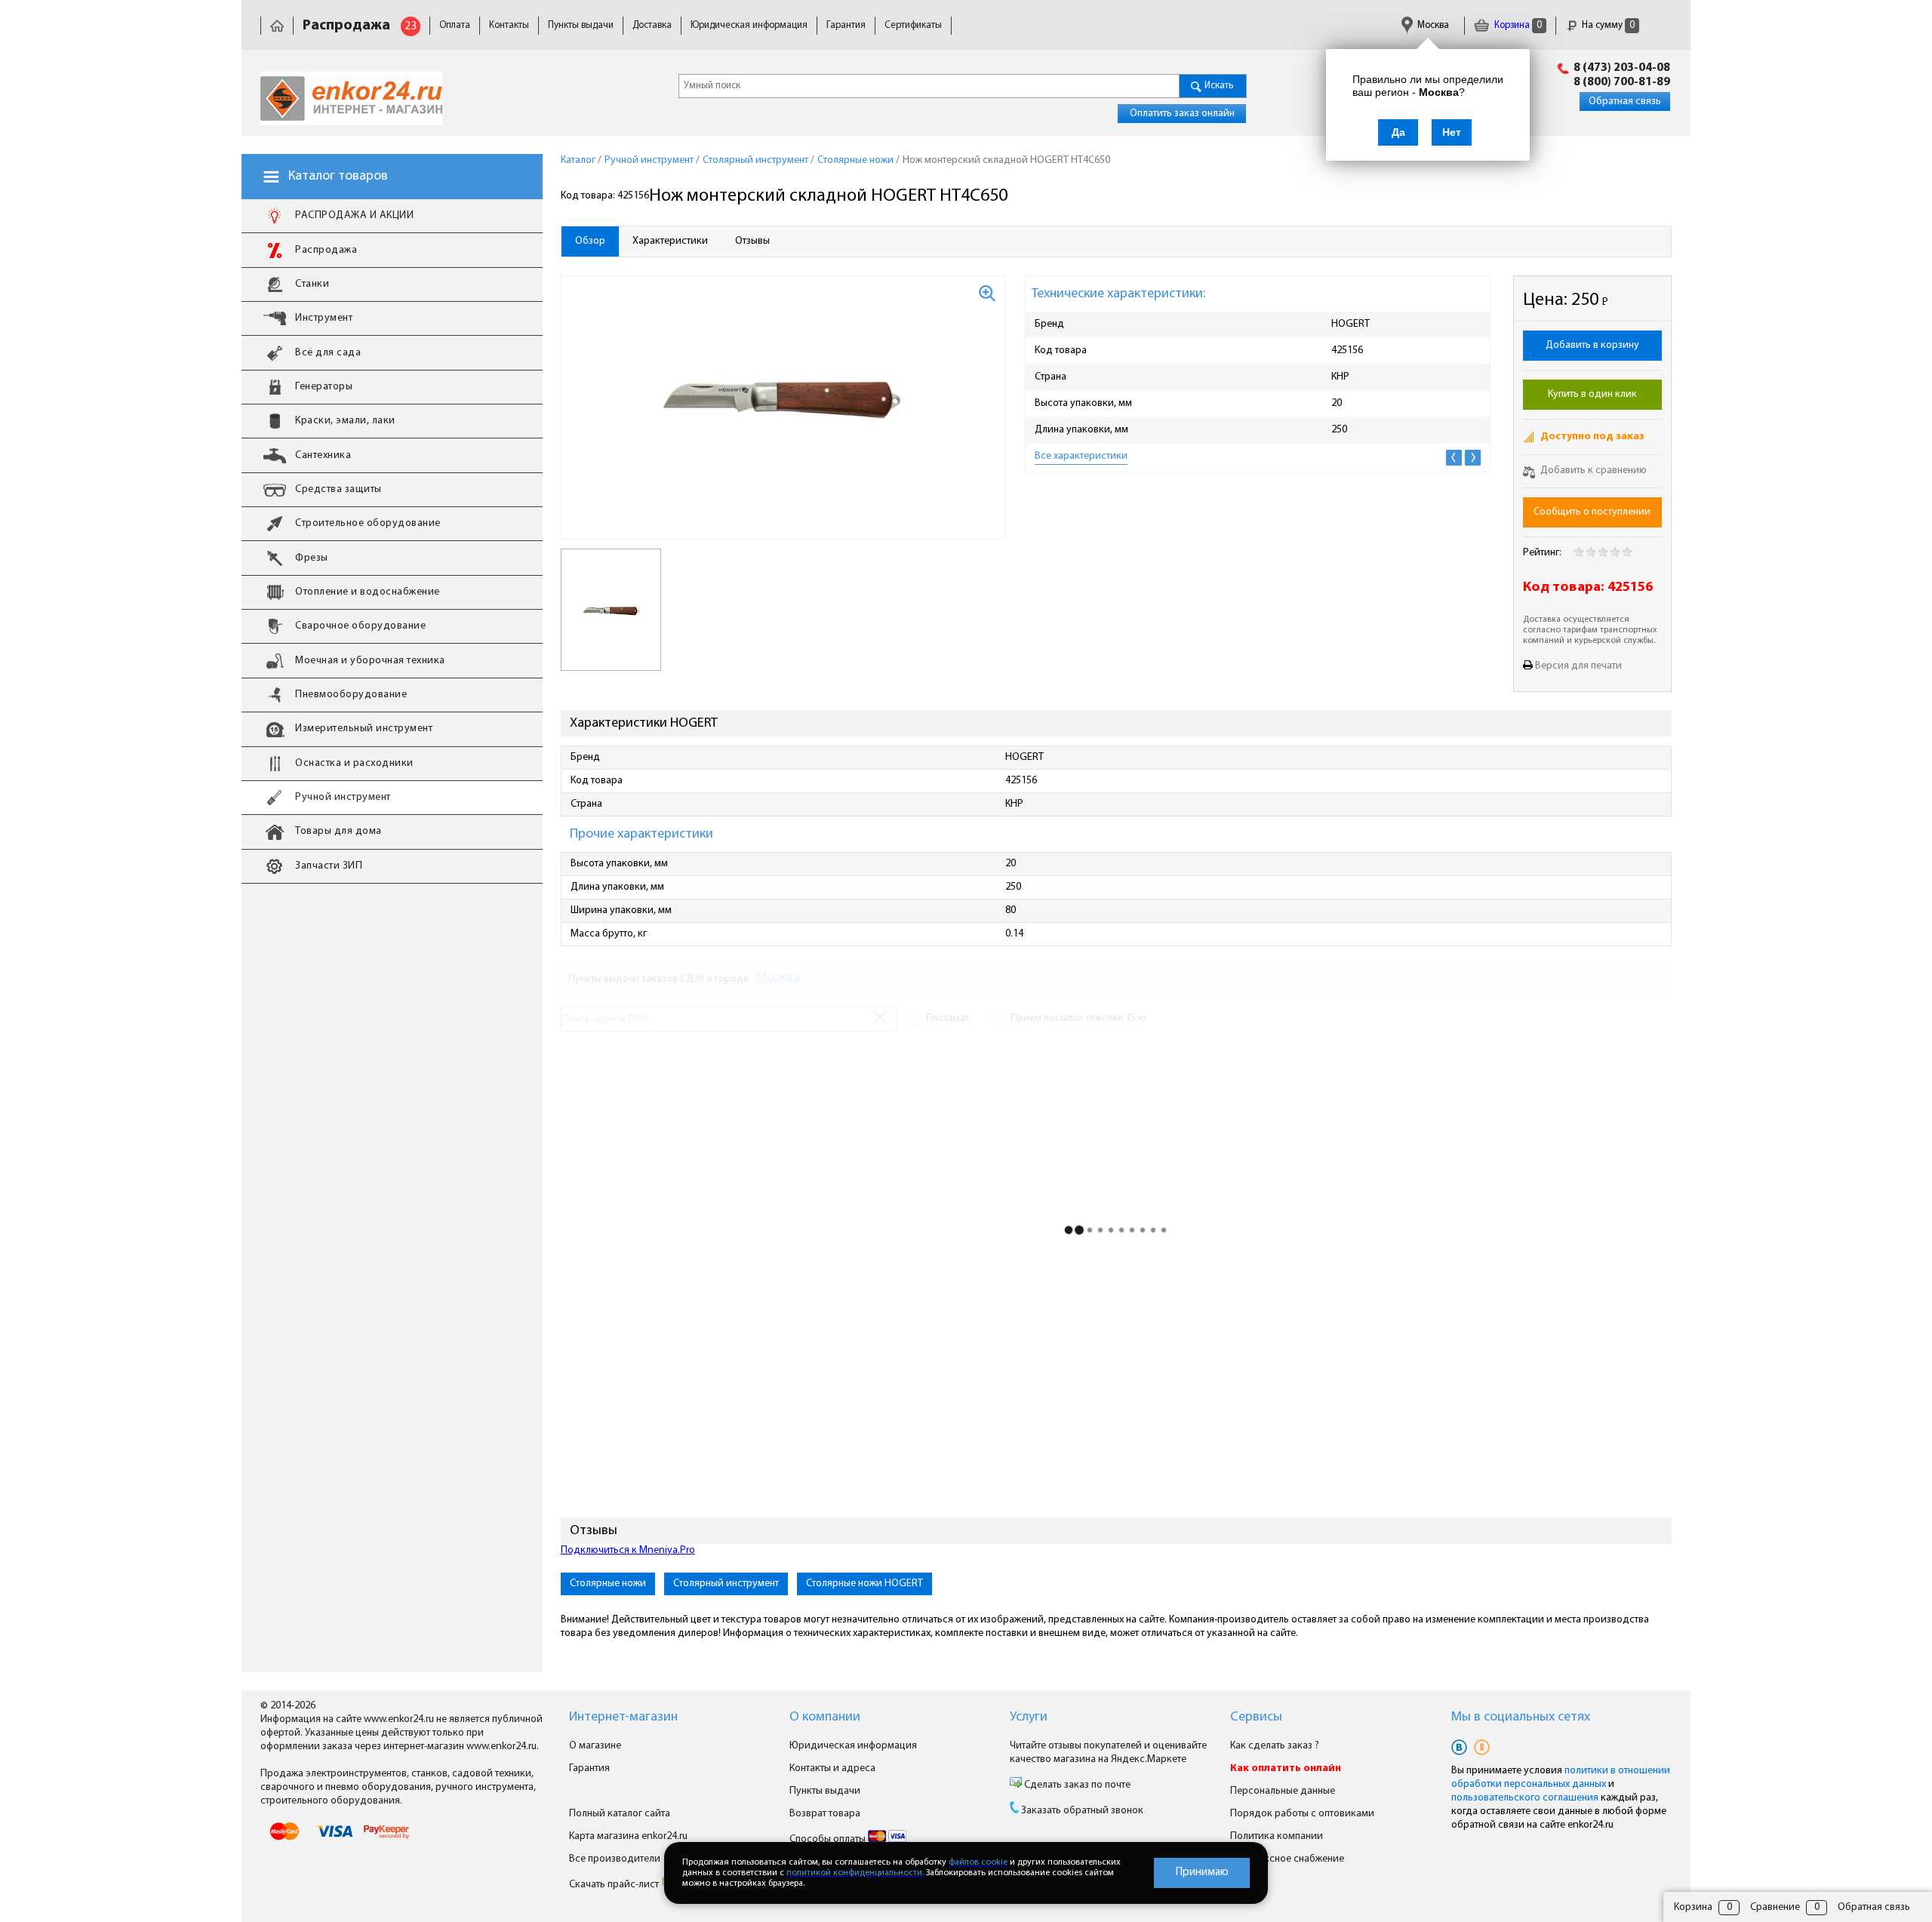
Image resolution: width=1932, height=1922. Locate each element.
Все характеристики (1081, 456)
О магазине (595, 1746)
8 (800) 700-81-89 (1622, 82)
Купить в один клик (1592, 394)
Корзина (1517, 25)
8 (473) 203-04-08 (1622, 68)
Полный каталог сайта (620, 1814)
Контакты (509, 25)
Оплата (455, 25)
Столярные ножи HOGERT (864, 1584)
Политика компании (1277, 1836)
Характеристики (670, 241)
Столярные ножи (608, 1584)
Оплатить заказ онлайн (1182, 114)
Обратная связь (1625, 101)
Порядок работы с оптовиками (1302, 1814)
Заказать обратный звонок (1082, 1811)
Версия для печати (1578, 666)
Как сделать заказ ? (1275, 1746)
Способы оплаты (829, 1839)
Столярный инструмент (726, 1584)
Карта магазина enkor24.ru (628, 1836)
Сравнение (1775, 1907)
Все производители (615, 1859)
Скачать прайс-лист (615, 1885)
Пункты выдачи (581, 25)
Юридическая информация (749, 25)
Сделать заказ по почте (1076, 1785)
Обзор (590, 241)
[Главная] (277, 25)
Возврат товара (825, 1814)
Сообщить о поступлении (1592, 512)
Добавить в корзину (1592, 345)
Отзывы (752, 241)
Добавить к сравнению (1592, 471)
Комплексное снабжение (1287, 1859)
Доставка (652, 25)
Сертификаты (913, 25)
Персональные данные (1283, 1791)
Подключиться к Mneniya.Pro (628, 1550)
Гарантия (846, 25)
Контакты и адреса (832, 1768)
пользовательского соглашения (1525, 1798)
